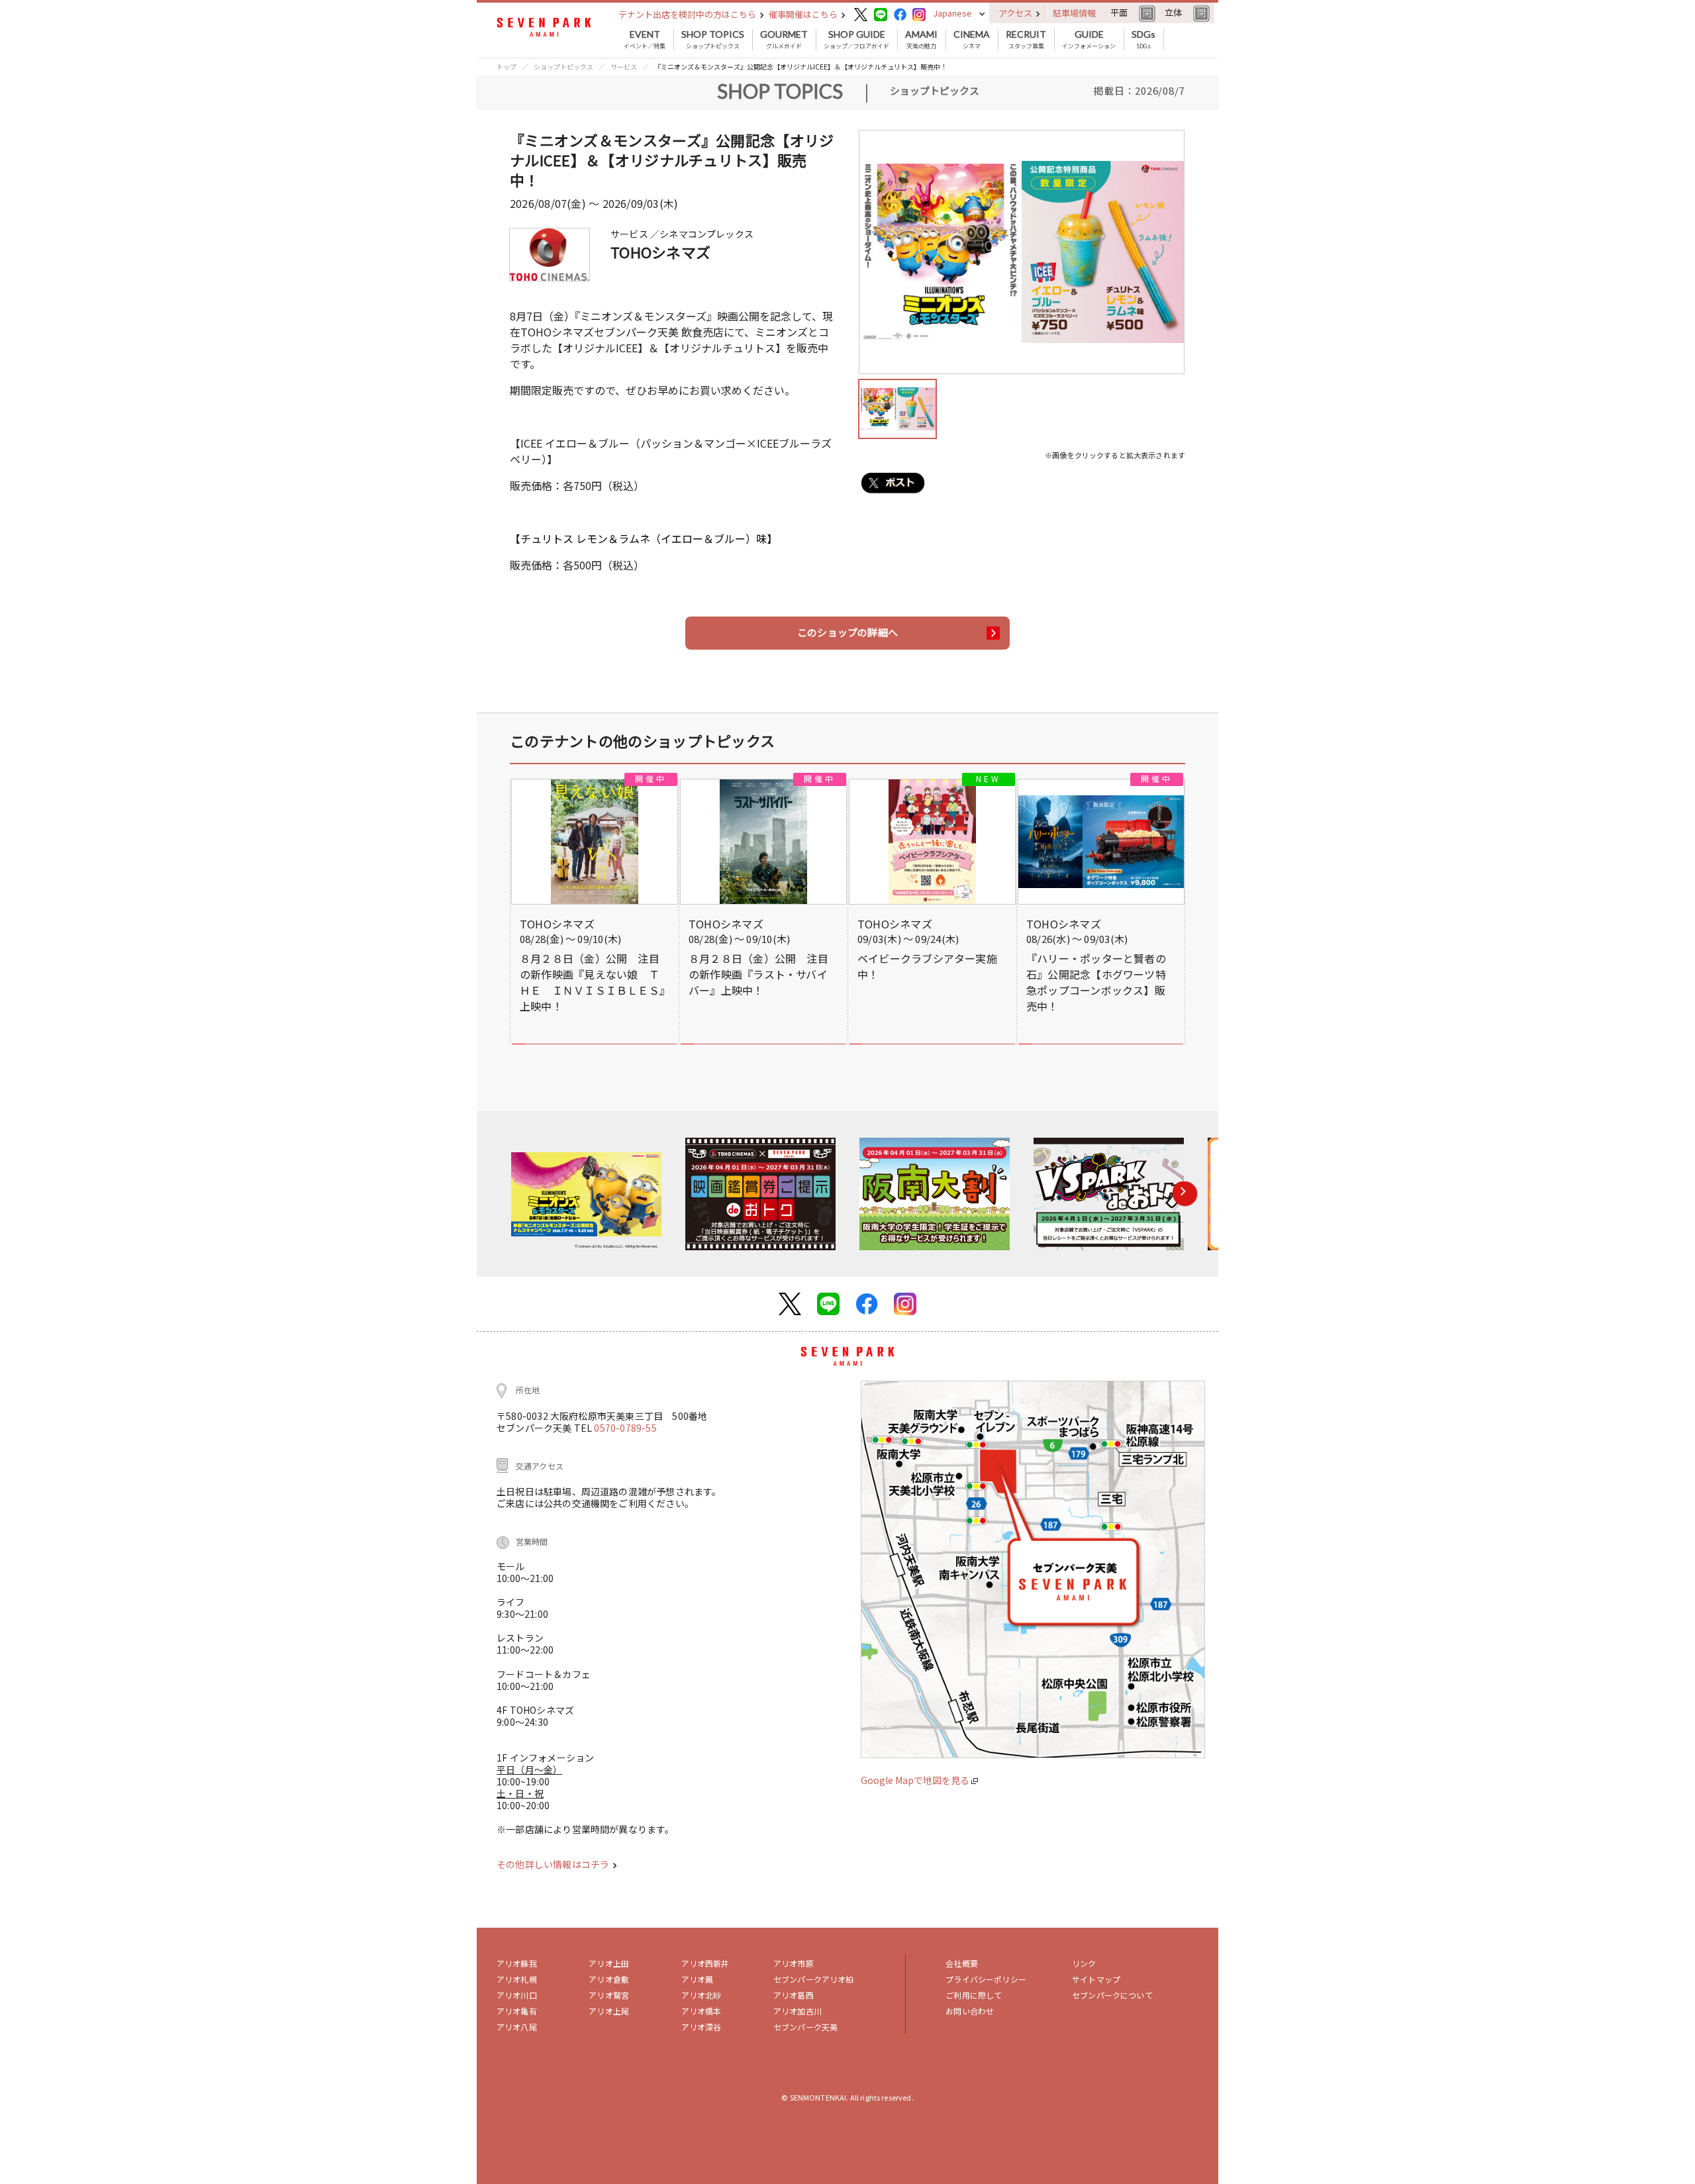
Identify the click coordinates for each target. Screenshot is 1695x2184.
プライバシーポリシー (986, 1979)
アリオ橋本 (702, 2011)
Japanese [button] (952, 13)
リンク (1084, 1963)
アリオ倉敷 (609, 1979)
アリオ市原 (794, 1963)
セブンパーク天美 (805, 2027)
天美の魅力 (921, 40)
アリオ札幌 (517, 1979)
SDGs (1143, 40)
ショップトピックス (713, 40)
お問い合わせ (970, 2011)
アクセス (1016, 13)
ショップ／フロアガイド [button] (856, 40)
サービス (624, 67)
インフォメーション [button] (1089, 40)
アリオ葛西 (794, 1995)
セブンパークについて (1112, 1995)
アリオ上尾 (609, 2011)
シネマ (972, 40)
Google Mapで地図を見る (916, 1780)
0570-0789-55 (625, 1428)
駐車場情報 (1074, 13)
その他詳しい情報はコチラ (554, 1864)
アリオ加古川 (798, 2011)
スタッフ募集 (1026, 40)
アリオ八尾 (517, 2027)
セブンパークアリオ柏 (814, 1979)
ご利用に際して (974, 1995)
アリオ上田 (609, 1963)
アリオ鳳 (698, 1979)
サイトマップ (1096, 1979)
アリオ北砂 (702, 1995)
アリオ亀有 (517, 2011)
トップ (507, 67)
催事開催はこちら (804, 14)
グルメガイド (784, 40)
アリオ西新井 (705, 1963)
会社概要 (962, 1963)
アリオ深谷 (702, 2027)
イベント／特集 (645, 40)
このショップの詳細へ (847, 632)
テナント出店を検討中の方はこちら (688, 14)
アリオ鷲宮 (609, 1995)
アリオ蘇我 (517, 1963)
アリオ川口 (517, 1995)
